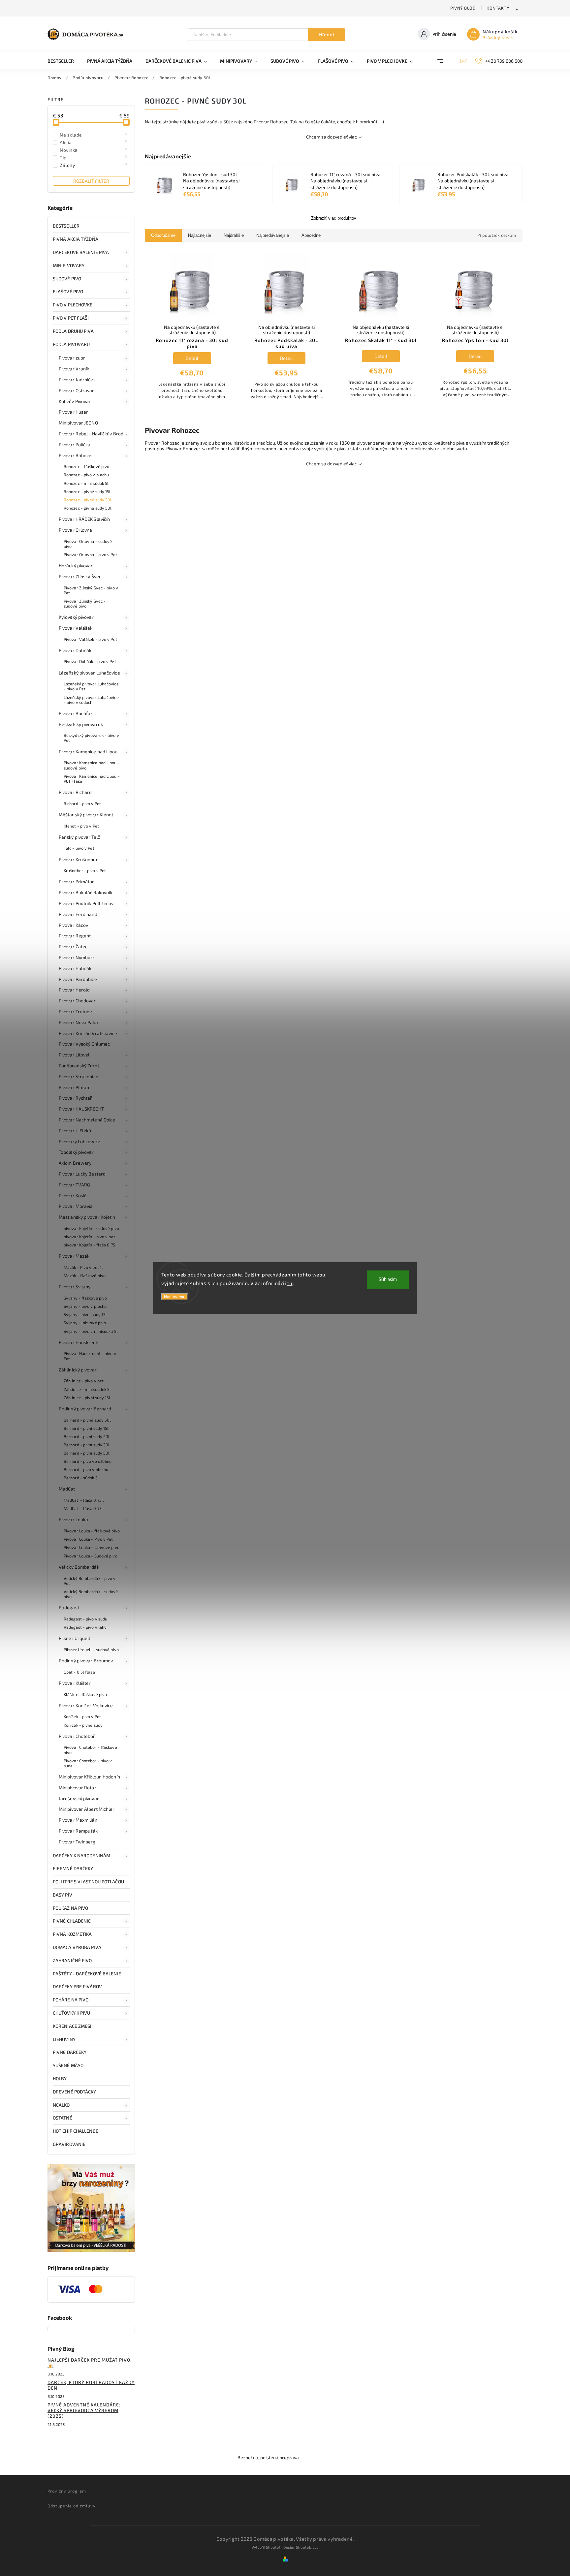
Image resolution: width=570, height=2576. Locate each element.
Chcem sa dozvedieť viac (332, 137)
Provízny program (67, 2491)
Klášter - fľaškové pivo (85, 1694)
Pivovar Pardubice (78, 979)
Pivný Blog (463, 8)
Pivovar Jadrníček (77, 379)
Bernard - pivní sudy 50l (87, 1453)
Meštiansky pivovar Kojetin (87, 1217)
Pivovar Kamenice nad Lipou (88, 752)
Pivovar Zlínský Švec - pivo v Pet (91, 590)
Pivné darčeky (70, 2052)
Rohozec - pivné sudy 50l (88, 508)
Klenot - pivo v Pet (81, 826)
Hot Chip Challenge (76, 2131)
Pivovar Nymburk (77, 957)
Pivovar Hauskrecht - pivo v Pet (90, 1356)
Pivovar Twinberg (77, 1842)
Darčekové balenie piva (81, 252)
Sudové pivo (67, 279)
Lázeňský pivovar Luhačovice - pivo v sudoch (91, 700)
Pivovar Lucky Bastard (82, 1174)
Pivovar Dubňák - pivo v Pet (90, 661)
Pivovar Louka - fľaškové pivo (92, 1531)
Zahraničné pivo (72, 1960)
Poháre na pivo (71, 2000)
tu (290, 1283)
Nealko (61, 2105)
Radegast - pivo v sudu (85, 1619)
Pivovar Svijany (75, 1287)
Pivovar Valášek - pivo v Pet (90, 639)
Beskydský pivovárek (81, 724)
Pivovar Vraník (74, 369)
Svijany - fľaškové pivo (85, 1298)
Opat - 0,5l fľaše (79, 1672)
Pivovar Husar (73, 412)
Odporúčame (163, 235)
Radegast (69, 1607)
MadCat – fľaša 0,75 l (84, 1500)
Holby (60, 2078)
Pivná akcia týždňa (76, 239)
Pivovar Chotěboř (77, 1736)
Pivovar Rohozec (76, 455)
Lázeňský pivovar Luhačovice (89, 673)
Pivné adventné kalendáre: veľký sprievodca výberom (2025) (84, 2410)
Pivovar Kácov (73, 925)
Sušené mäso (68, 2065)
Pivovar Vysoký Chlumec (84, 1044)
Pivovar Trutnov (75, 1011)
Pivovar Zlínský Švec (80, 576)
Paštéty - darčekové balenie (87, 1974)
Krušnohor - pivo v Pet (85, 870)
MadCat (67, 1489)
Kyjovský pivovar (76, 617)
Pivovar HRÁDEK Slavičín (84, 519)
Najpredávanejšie (273, 235)
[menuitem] (64, 61)
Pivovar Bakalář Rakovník (85, 892)
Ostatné (63, 2118)
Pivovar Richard (75, 792)
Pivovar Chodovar (77, 1001)
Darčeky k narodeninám (81, 1855)
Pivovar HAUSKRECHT (81, 1109)
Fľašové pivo (68, 291)
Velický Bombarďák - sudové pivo (91, 1594)
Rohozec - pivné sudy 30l (88, 500)
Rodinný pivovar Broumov (86, 1661)
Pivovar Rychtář (76, 1098)
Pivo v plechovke (73, 305)
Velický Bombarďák (79, 1567)
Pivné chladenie (72, 1921)
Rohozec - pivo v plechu (86, 475)
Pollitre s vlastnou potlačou (88, 1882)
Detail (192, 358)
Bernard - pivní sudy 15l (86, 1428)
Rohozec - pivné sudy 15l (87, 491)
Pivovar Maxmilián (78, 1820)
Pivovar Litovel (74, 1055)
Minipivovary (69, 265)
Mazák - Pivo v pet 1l (83, 1267)
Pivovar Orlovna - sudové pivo (88, 544)
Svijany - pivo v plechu (85, 1306)
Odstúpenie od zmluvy (72, 2506)
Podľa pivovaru (71, 344)
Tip (94, 157)
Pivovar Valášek (76, 628)
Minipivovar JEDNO (78, 423)
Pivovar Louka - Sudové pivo (91, 1556)
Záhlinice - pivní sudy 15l (87, 1398)
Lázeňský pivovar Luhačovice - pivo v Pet (91, 686)
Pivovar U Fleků (75, 1131)
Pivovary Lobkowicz (79, 1141)
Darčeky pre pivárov (77, 1986)
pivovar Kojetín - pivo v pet (89, 1237)
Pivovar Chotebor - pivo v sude (88, 1763)
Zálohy (94, 165)
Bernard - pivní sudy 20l (87, 1436)
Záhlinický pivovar (78, 1370)
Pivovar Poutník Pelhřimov (86, 903)
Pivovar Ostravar (77, 390)
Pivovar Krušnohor (78, 859)
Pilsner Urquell (75, 1638)
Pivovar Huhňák (75, 968)
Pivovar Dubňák (75, 650)
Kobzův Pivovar (75, 401)
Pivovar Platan (74, 1087)
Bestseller (66, 226)
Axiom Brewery (75, 1163)
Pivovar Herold (74, 990)
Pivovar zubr (72, 358)
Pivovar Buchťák (76, 713)
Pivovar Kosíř (72, 1195)
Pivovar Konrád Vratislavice (88, 1033)
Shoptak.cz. (307, 2547)
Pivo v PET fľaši (71, 318)
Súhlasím (388, 1280)
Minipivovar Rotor (78, 1788)
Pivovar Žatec (73, 946)
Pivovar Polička (75, 444)
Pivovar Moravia (76, 1206)
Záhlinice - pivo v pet (84, 1381)
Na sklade (94, 135)
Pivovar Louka (73, 1519)
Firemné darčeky (73, 1868)
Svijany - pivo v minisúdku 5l (91, 1331)
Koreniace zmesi (72, 2026)
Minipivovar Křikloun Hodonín (89, 1777)
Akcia (94, 142)
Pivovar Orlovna (76, 530)
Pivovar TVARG (74, 1185)
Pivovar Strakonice (79, 1076)
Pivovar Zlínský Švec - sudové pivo (85, 603)
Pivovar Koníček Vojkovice (86, 1705)
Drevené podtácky (75, 2092)
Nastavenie (175, 1297)
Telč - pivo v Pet (79, 848)
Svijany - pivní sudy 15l (85, 1314)
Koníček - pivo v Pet (82, 1716)
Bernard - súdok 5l (81, 1478)
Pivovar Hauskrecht (79, 1342)
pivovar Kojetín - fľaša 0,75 (89, 1245)
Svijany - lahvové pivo (85, 1323)
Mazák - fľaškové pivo (85, 1275)
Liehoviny (64, 2039)
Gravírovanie (69, 2144)
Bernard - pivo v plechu (86, 1469)
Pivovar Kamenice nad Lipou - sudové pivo (92, 765)
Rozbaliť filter (91, 181)
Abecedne (311, 235)
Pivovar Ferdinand (78, 914)
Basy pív (63, 1895)
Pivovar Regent (75, 936)
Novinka (94, 150)
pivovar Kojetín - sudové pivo (91, 1228)
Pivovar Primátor (77, 881)
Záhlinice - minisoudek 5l (87, 1389)
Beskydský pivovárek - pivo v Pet (91, 738)
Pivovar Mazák (74, 1256)
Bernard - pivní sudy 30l (87, 1445)
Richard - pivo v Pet (82, 803)
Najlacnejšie (200, 235)
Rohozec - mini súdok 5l (86, 483)
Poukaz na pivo (70, 1908)
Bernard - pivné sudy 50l (87, 1420)
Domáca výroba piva (77, 1947)
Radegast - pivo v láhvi (86, 1627)
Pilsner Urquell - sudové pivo (91, 1649)
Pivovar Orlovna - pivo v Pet (90, 554)
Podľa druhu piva (73, 331)
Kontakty (498, 8)
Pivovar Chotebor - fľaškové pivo (90, 1750)
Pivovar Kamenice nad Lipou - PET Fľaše (92, 779)
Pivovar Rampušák (78, 1831)
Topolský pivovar (76, 1152)
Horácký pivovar (76, 565)
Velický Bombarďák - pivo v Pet (90, 1581)
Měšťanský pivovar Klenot (86, 815)
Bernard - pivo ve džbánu (88, 1461)
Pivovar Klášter (75, 1683)
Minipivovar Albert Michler (87, 1809)
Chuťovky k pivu (72, 2013)
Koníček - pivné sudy (83, 1725)
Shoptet (273, 2547)
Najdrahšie (234, 235)
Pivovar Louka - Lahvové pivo (92, 1547)
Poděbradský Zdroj (79, 1066)
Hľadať (327, 35)
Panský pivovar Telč (79, 837)
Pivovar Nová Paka (78, 1022)
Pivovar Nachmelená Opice (87, 1120)
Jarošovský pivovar (79, 1798)
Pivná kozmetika (72, 1934)
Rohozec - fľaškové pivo (86, 466)
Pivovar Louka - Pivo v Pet (88, 1539)
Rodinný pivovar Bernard (85, 1409)
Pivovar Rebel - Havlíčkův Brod (91, 434)
